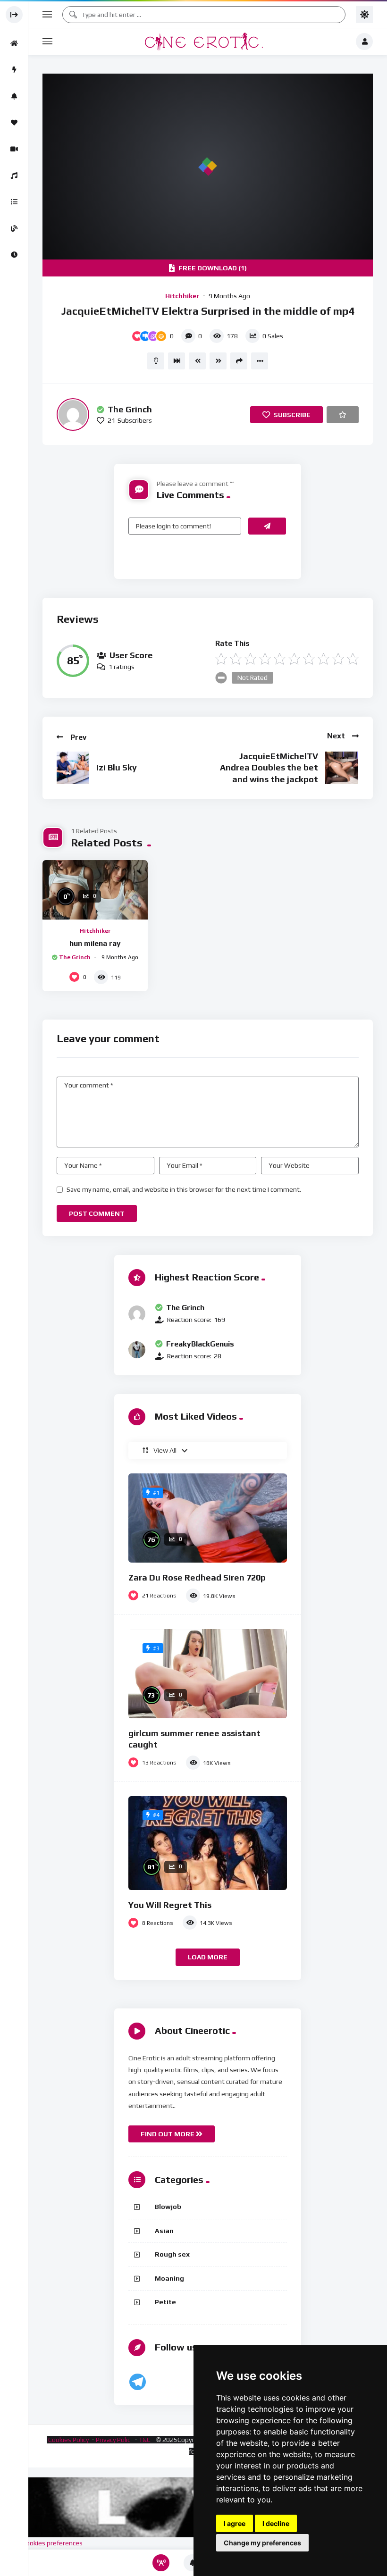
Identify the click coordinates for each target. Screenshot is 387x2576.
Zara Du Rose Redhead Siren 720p (197, 1577)
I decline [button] (276, 2523)
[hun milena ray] (95, 890)
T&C (145, 2440)
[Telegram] (138, 2382)
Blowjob (168, 2207)
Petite (165, 2302)
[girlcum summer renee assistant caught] (208, 1674)
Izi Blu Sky (117, 767)
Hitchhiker (182, 296)
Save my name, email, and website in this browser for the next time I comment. (184, 1189)
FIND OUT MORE (168, 2134)
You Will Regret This (170, 1905)
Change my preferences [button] (262, 2543)
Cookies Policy (68, 2440)
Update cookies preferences (41, 2543)
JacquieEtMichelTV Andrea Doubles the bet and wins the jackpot (269, 768)
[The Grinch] (73, 414)
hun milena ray (95, 943)
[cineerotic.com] (204, 42)
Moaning (169, 2278)
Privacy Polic (114, 2440)
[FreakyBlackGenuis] (137, 1350)
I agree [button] (235, 2523)
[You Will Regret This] (208, 1843)
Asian (164, 2231)
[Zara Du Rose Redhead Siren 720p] (208, 1518)
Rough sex (172, 2254)
